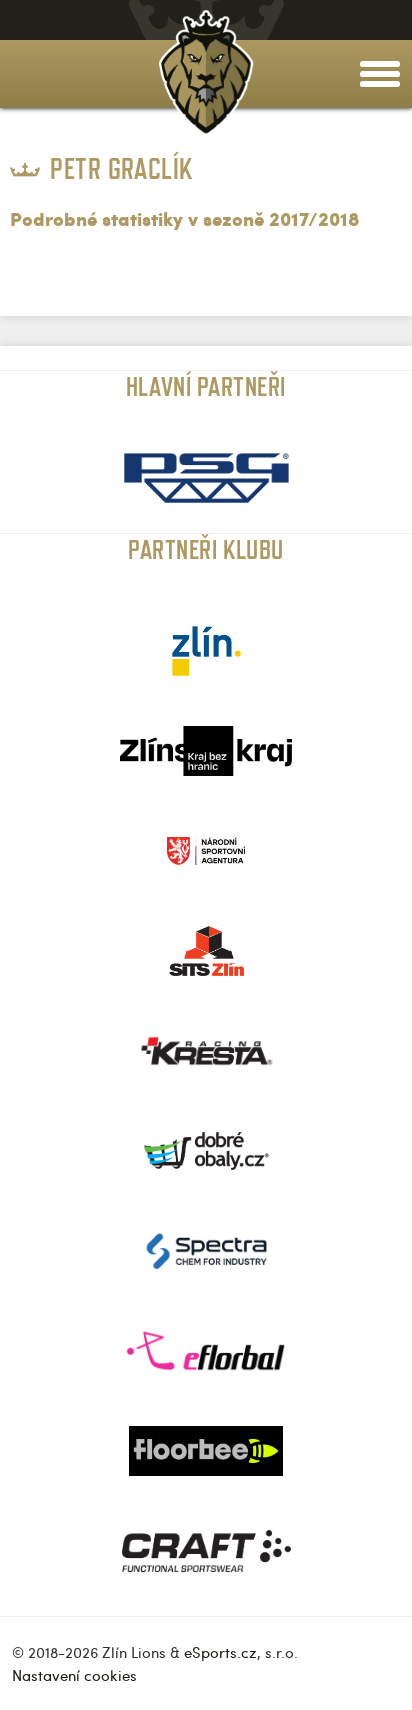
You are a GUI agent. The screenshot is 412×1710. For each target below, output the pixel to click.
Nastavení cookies (74, 1675)
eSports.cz (220, 1652)
